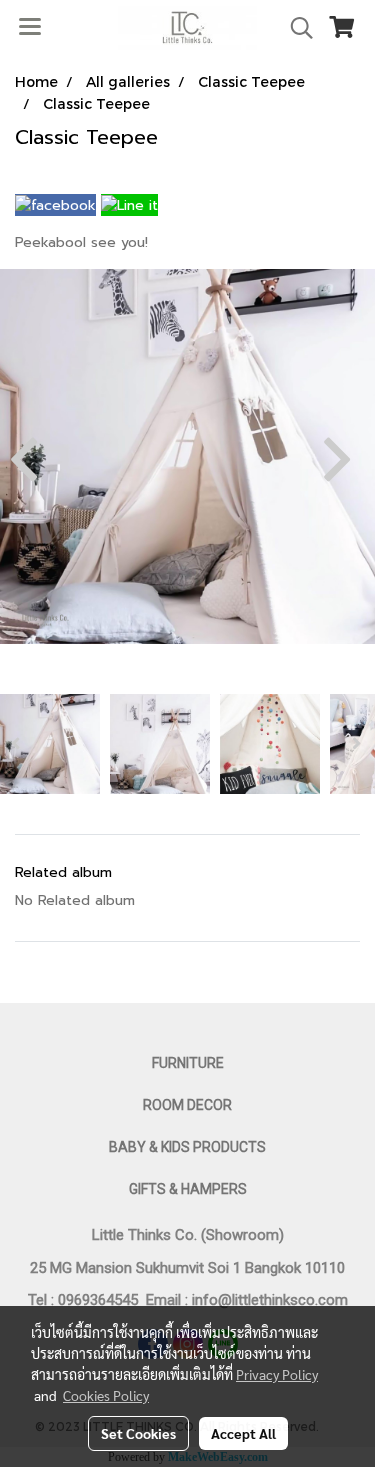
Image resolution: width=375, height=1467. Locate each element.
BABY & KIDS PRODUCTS (187, 1147)
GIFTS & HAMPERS (188, 1189)
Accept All (243, 1433)
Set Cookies (138, 1433)
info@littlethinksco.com (268, 1300)
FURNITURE (188, 1063)
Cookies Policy (106, 1395)
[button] (295, 28)
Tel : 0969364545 (87, 1300)
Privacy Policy (277, 1374)
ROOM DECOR (187, 1105)
